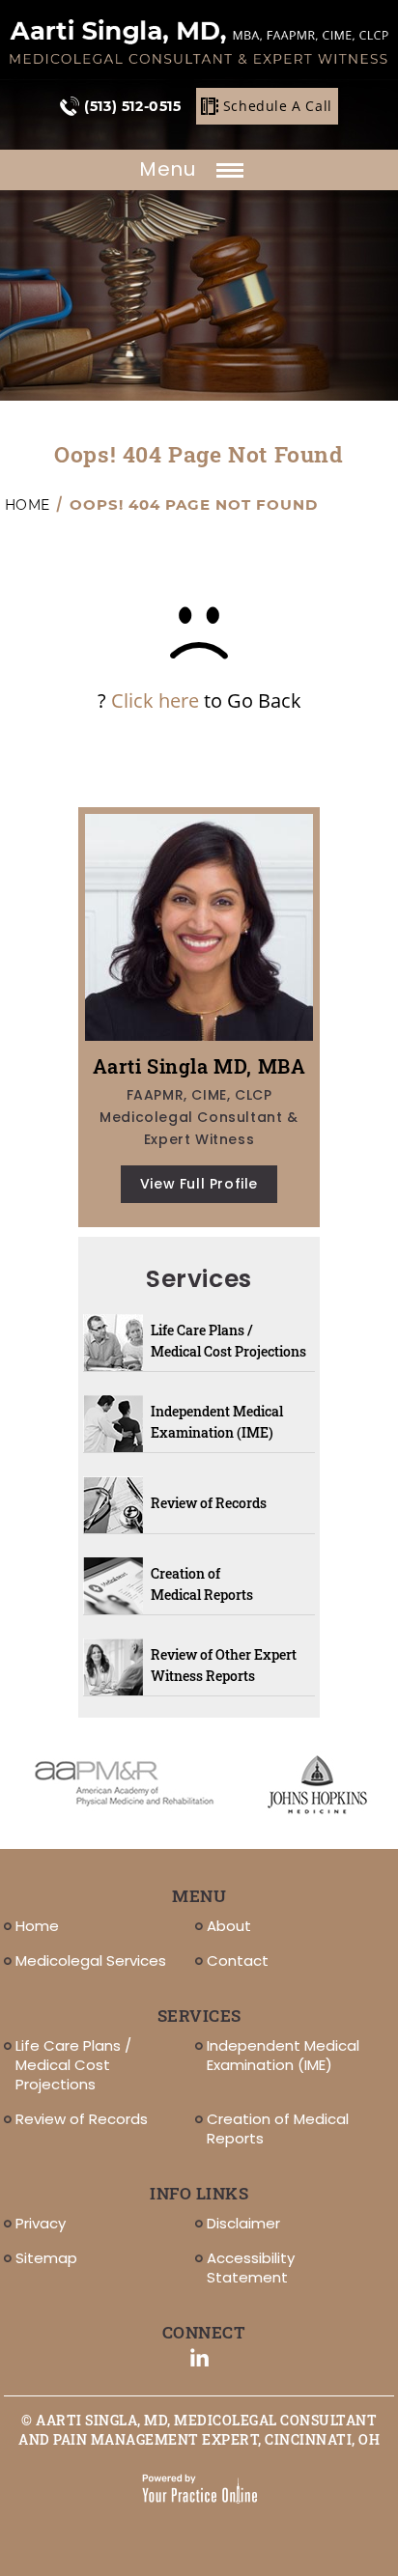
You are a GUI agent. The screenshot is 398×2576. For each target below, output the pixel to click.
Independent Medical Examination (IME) (217, 1422)
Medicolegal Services (91, 1960)
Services (199, 1279)
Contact (238, 1960)
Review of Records (209, 1503)
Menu (170, 169)
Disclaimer (243, 2223)
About (229, 1926)
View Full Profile (199, 1184)
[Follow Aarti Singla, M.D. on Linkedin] (199, 2358)
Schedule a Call (278, 106)
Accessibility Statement (251, 2268)
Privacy (41, 2223)
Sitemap (46, 2258)
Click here (155, 700)
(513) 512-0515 (132, 106)
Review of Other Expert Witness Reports (224, 1665)
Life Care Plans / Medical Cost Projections (228, 1341)
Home (27, 505)
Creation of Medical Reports (202, 1584)
